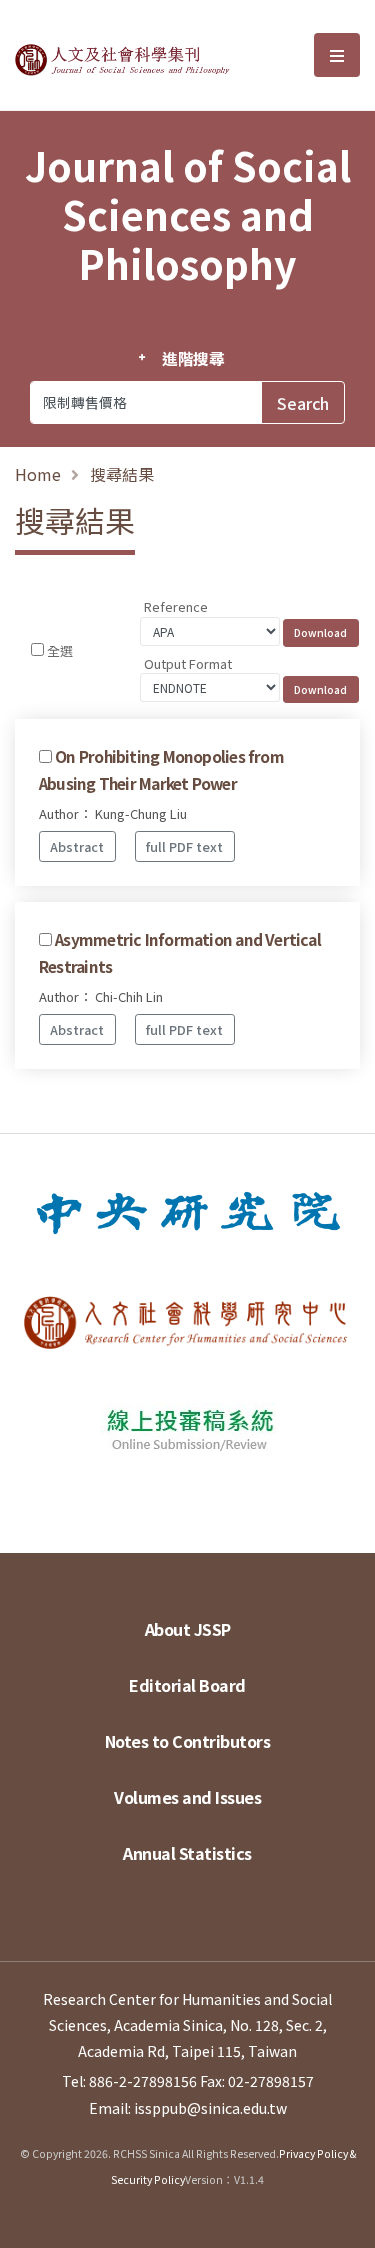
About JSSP (188, 1629)
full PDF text (184, 846)
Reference (176, 606)
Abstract (77, 846)
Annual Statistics (187, 1853)
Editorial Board (187, 1685)
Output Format (188, 663)
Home (38, 474)
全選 (60, 650)
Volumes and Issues (187, 1797)
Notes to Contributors (188, 1741)
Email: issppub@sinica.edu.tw (188, 2108)
